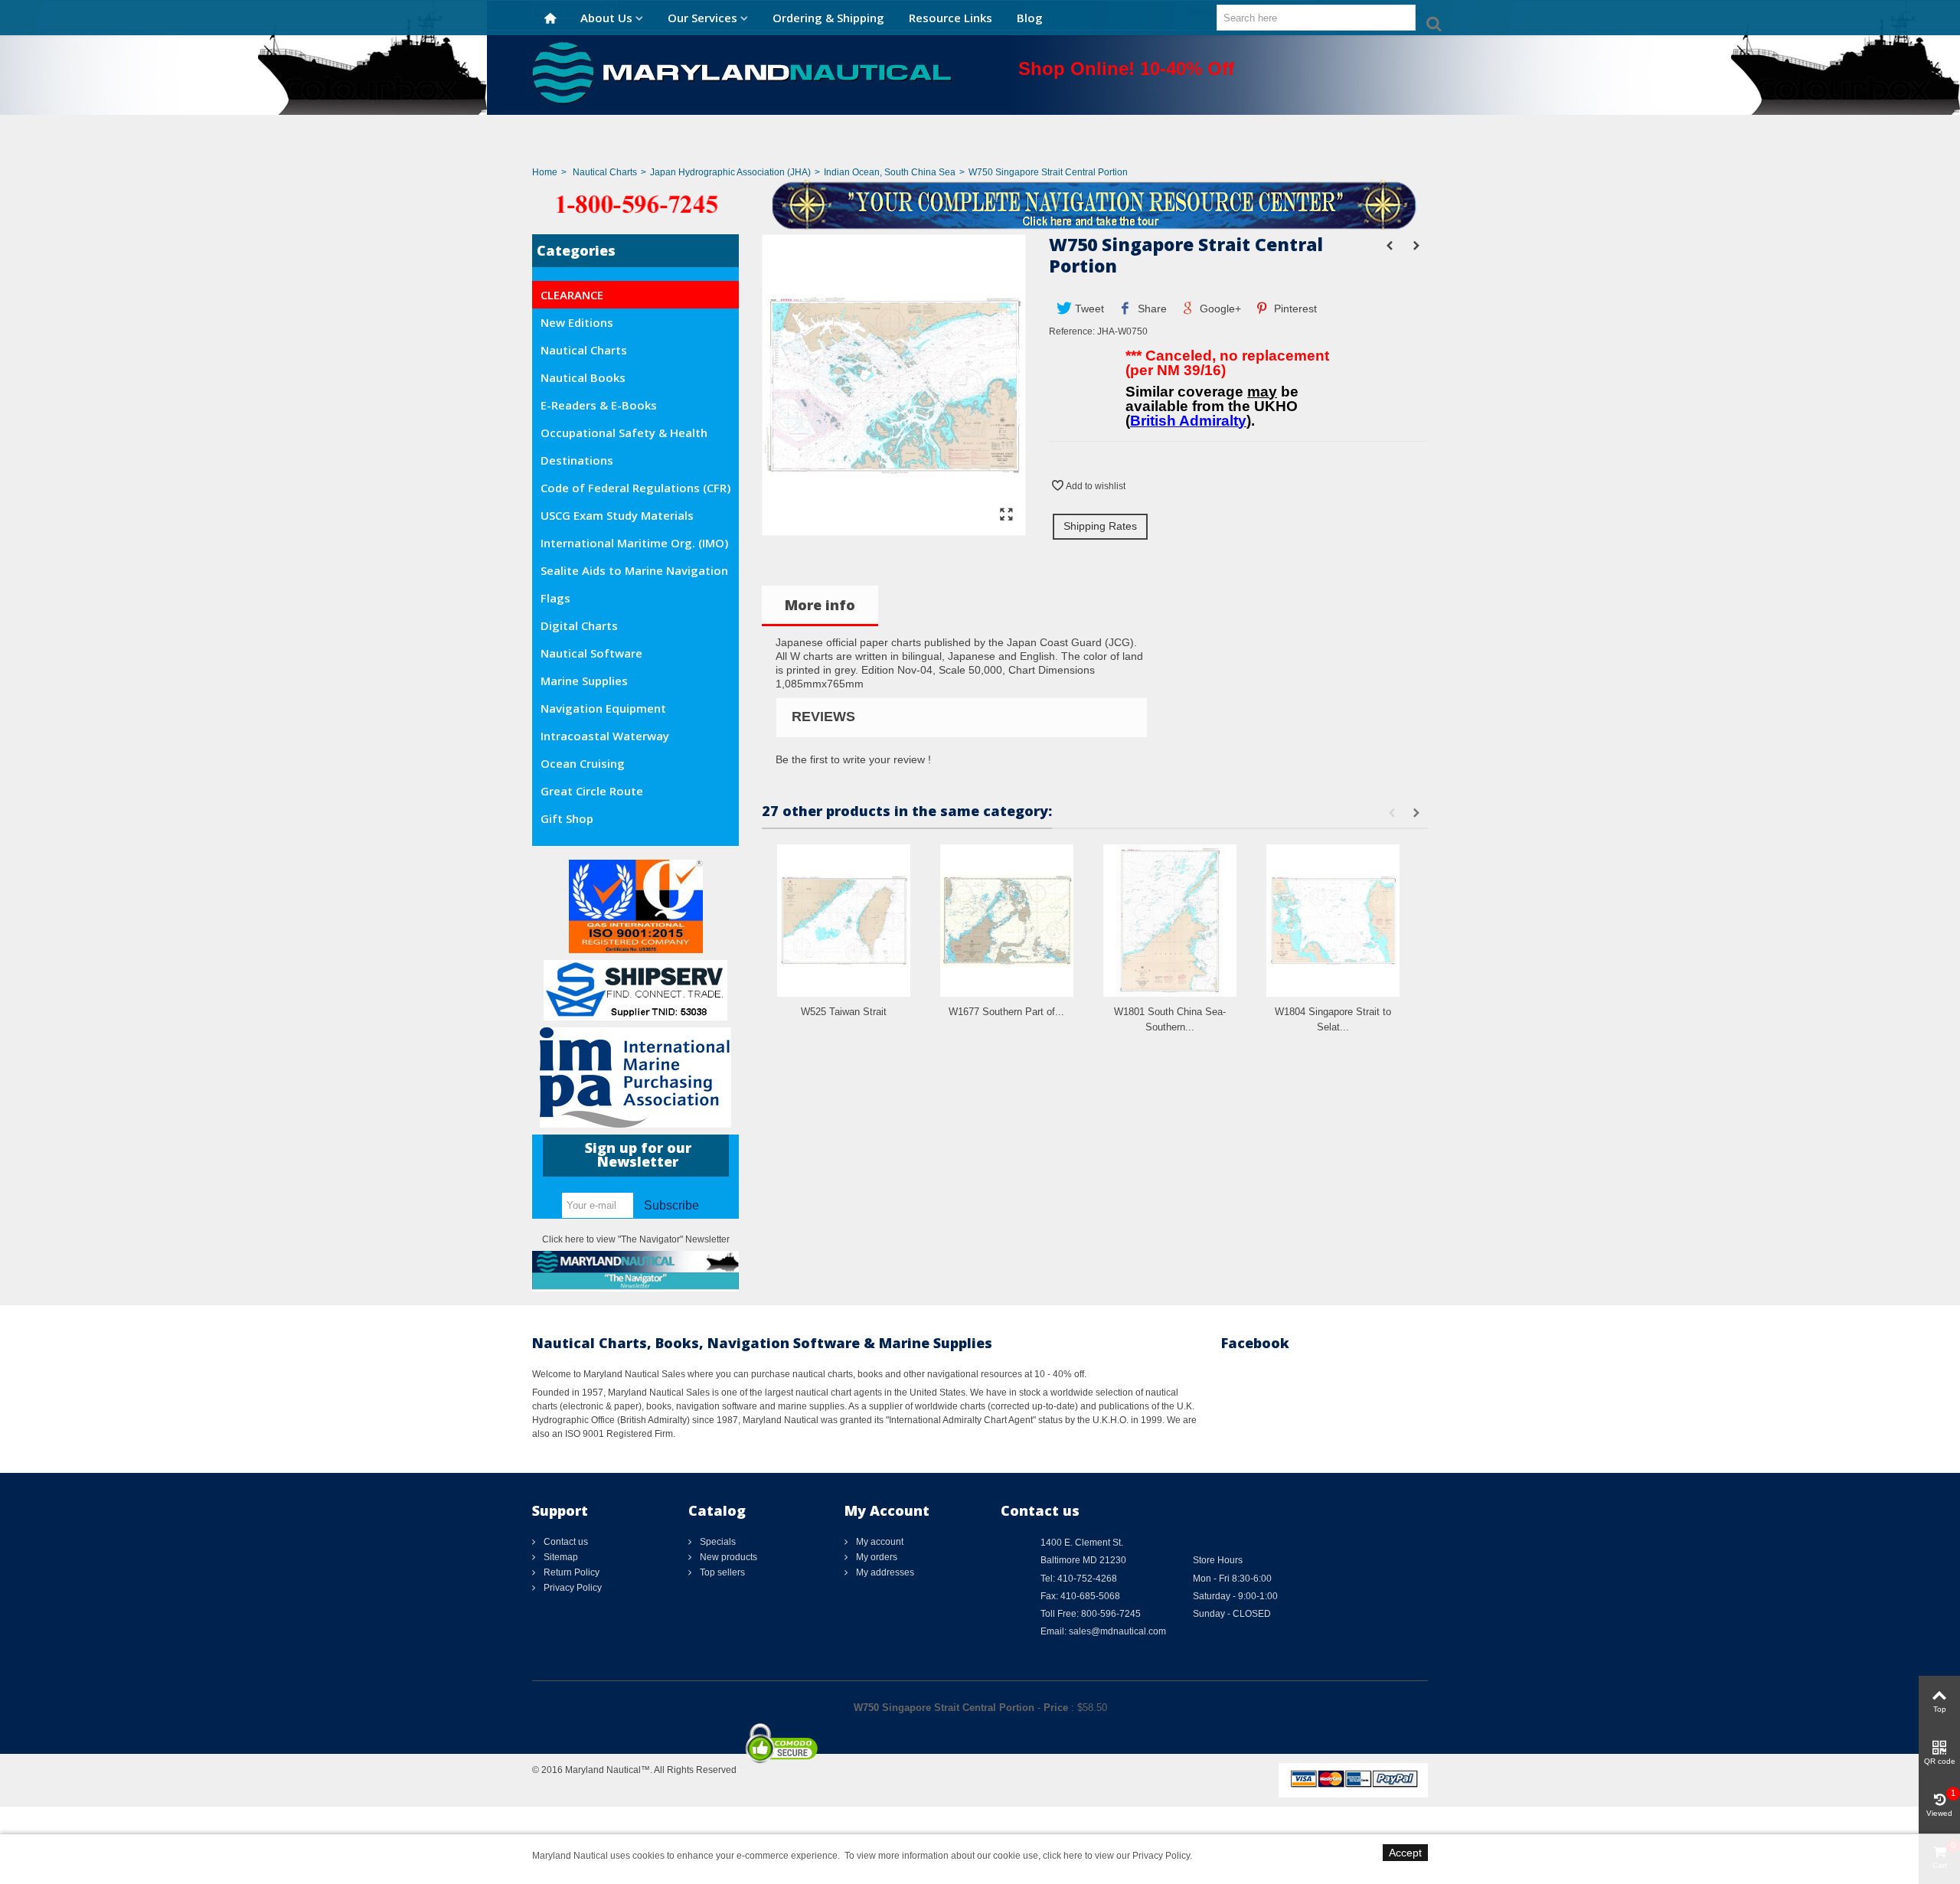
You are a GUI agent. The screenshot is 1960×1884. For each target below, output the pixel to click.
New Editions (577, 322)
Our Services (702, 18)
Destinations (577, 460)
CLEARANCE (572, 295)
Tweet (1088, 309)
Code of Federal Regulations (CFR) (635, 488)
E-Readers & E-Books (599, 405)
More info (820, 605)
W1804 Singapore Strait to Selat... (1333, 1019)
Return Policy (570, 1572)
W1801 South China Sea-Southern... (1170, 1019)
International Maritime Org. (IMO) (634, 543)
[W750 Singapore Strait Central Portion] (894, 528)
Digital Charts (579, 625)
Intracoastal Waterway (605, 736)
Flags (555, 598)
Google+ (1219, 309)
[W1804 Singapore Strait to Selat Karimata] (1333, 921)
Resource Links (951, 18)
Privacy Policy (572, 1588)
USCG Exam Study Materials (617, 515)
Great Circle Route (592, 791)
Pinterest (1294, 309)
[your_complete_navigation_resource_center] (980, 204)
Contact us (565, 1542)
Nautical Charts (605, 172)
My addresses (884, 1572)
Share (1151, 309)
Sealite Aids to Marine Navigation (634, 570)
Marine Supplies (584, 681)
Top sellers (721, 1572)
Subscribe (671, 1205)
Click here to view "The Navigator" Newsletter (636, 1239)
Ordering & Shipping (828, 18)
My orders (875, 1557)
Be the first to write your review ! (853, 759)
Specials (717, 1542)
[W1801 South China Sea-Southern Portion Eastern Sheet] (1170, 921)
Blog (1030, 18)
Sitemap (560, 1557)
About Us (606, 18)
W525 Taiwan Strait (844, 1012)
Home (545, 172)
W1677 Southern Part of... (1006, 1012)
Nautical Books (583, 377)
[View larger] (1006, 515)
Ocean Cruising (583, 763)
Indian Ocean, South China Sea (890, 172)
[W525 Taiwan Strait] (844, 921)
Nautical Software (591, 653)
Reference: (1072, 331)
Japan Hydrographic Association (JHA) (730, 172)
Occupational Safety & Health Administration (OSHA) (624, 436)
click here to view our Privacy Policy (1116, 1856)
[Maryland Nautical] (742, 72)
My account (879, 1542)
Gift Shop (567, 818)
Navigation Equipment (603, 708)
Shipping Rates (1100, 526)
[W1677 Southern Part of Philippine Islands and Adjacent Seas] (1007, 921)
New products (727, 1557)
